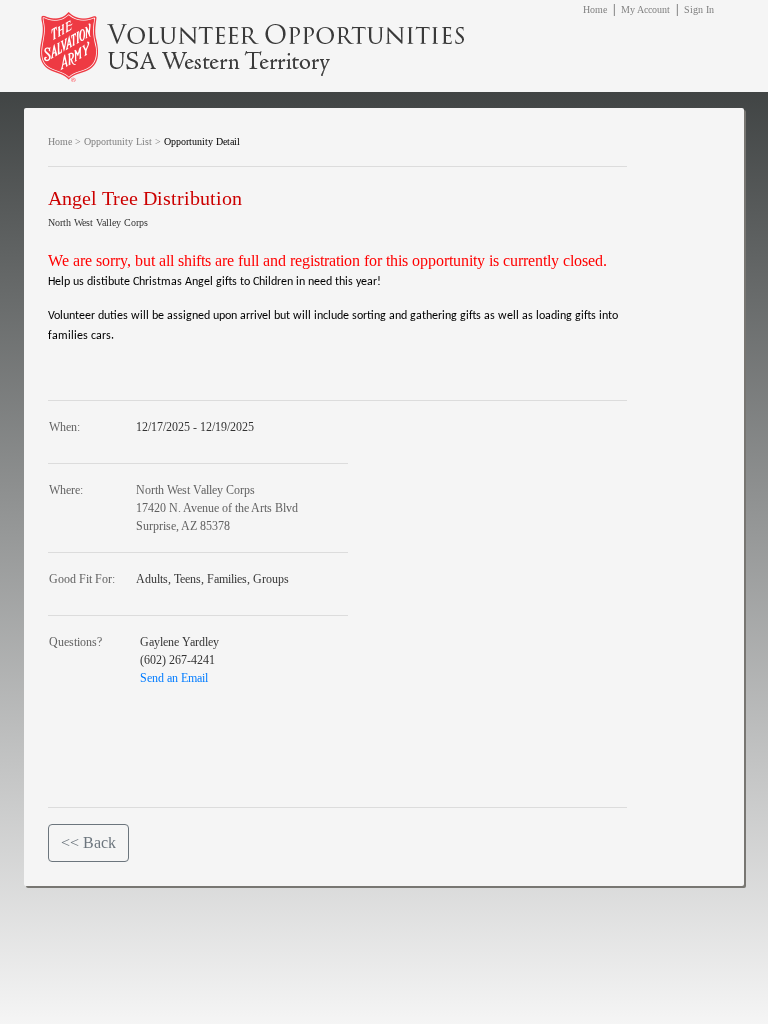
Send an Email (174, 678)
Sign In (699, 9)
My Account (645, 9)
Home (595, 9)
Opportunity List (118, 141)
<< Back (88, 842)
